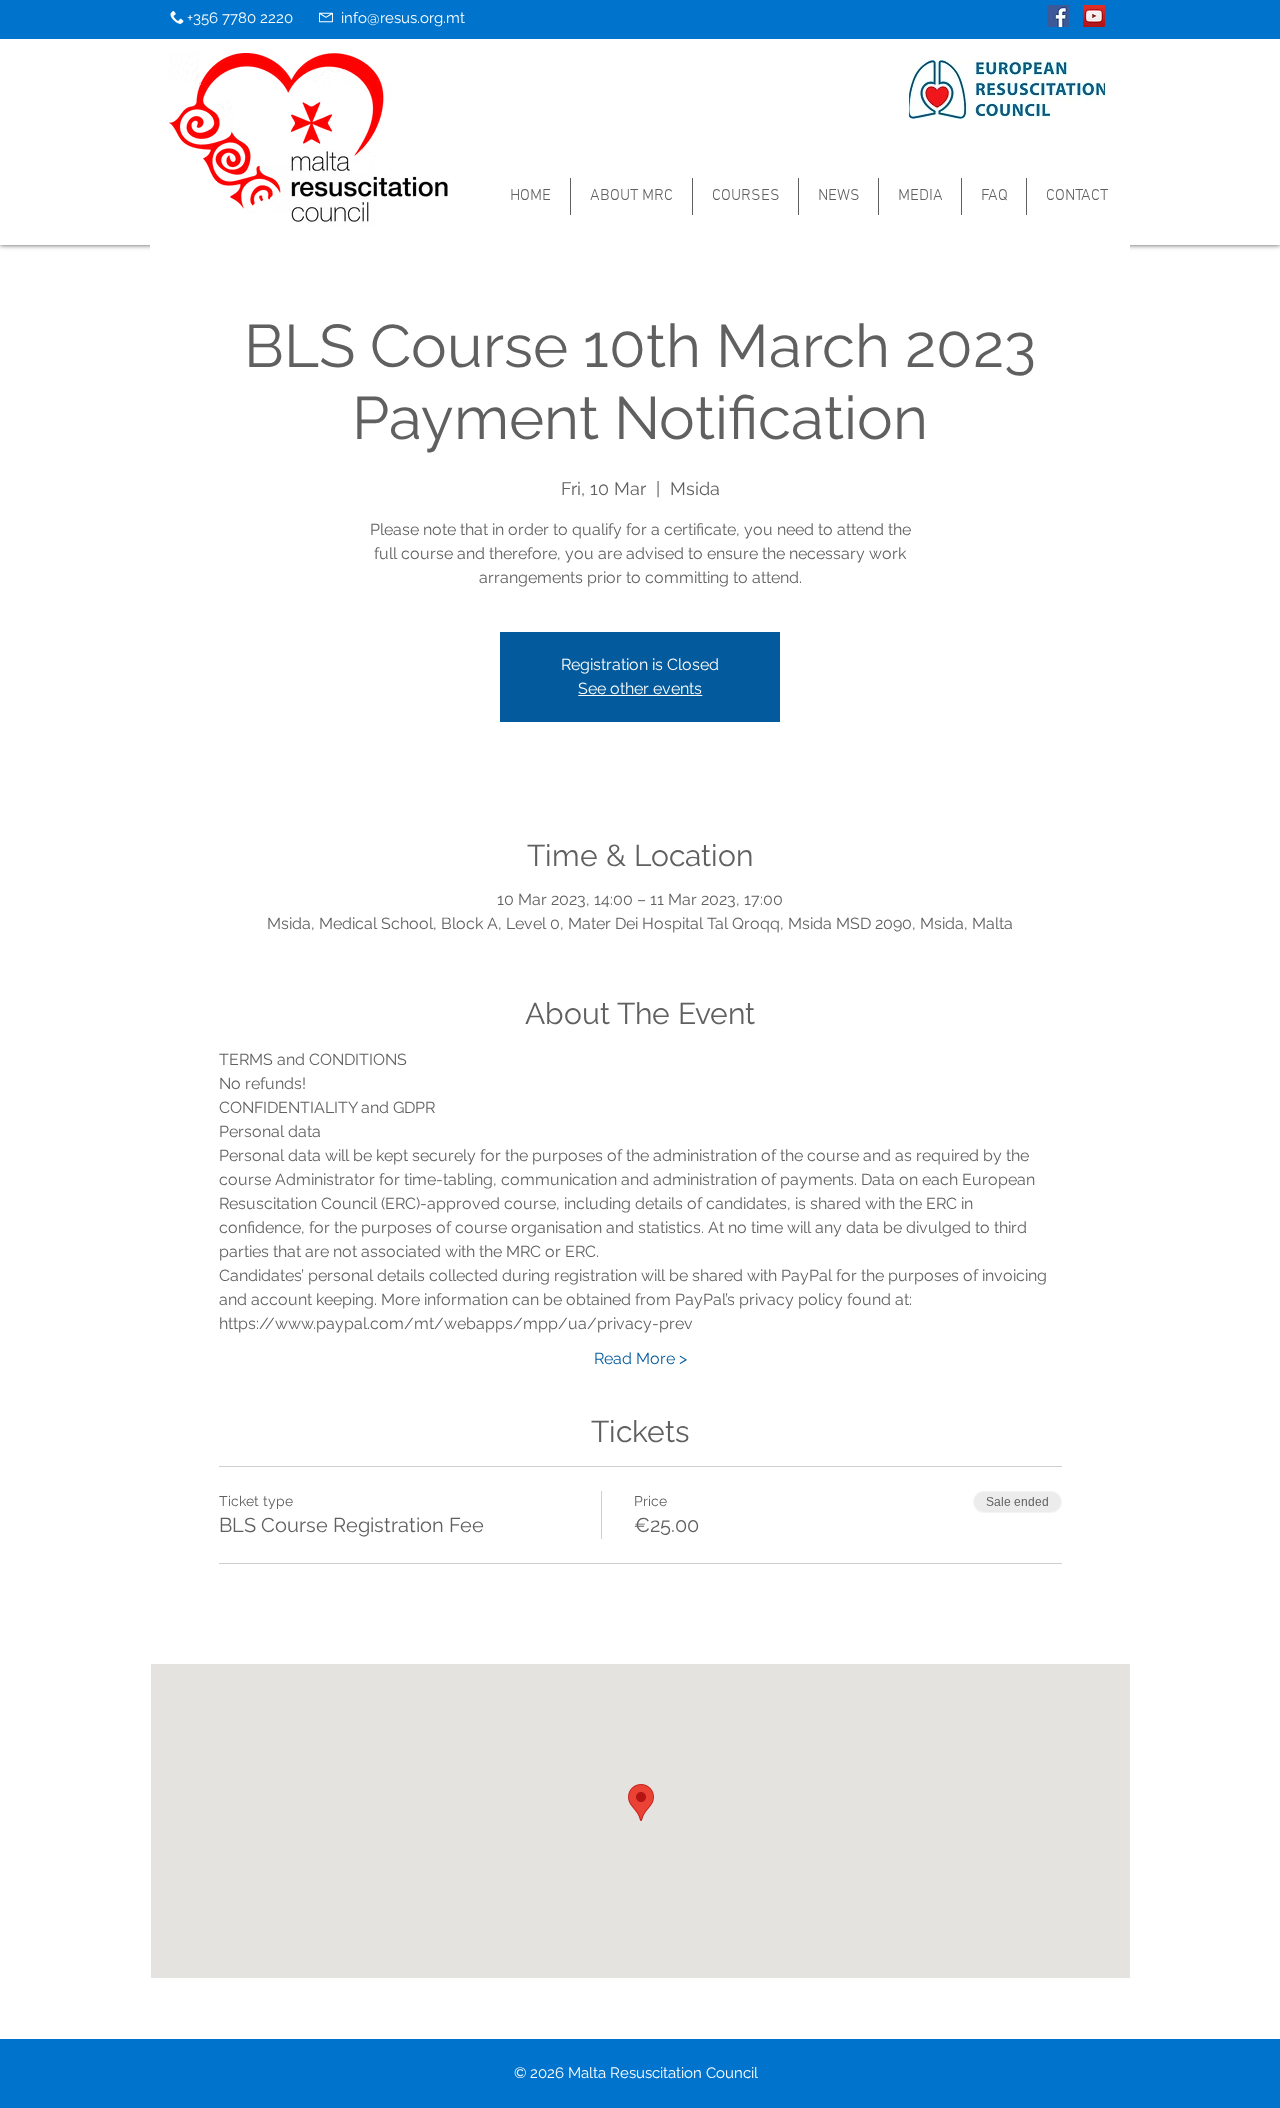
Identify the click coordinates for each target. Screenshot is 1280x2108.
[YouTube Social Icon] (1094, 16)
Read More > (640, 1358)
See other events (640, 688)
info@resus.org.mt (403, 18)
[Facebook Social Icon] (1058, 16)
